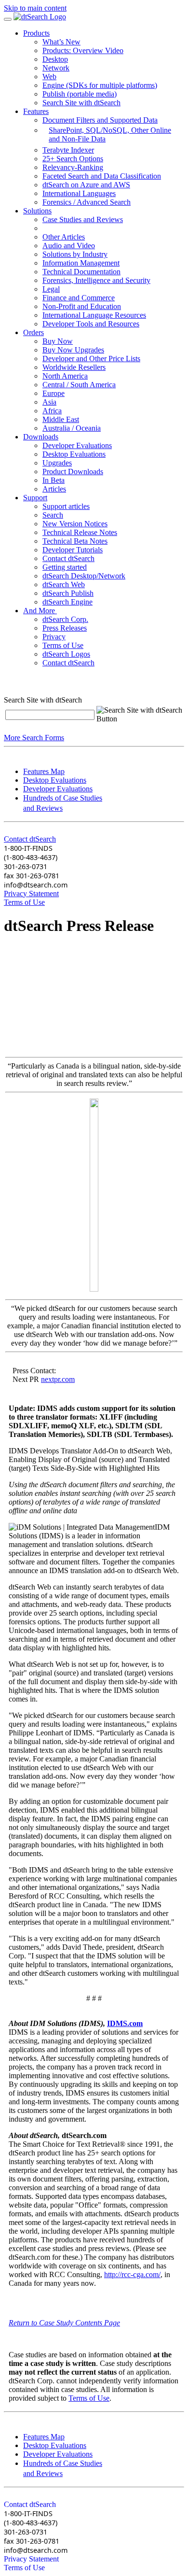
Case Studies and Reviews (83, 219)
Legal (51, 289)
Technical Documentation (81, 272)
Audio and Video (69, 246)
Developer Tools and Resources (91, 324)
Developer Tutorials (73, 550)
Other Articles (64, 237)
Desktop (55, 59)
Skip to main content (35, 8)
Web (49, 77)
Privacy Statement (31, 894)
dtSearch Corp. (65, 619)
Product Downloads (73, 472)
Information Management (81, 263)
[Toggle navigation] (8, 19)
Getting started (65, 567)
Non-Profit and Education (82, 306)
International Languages (79, 193)
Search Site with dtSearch (81, 103)
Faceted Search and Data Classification (102, 176)
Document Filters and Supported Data (100, 120)
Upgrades (57, 463)
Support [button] (35, 498)
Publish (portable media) (80, 94)
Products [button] (36, 33)
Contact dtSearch (68, 558)
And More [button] (40, 611)
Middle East (61, 419)
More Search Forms (34, 738)
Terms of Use (63, 645)
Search (53, 515)
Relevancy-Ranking (73, 167)
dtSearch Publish (68, 593)
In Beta (54, 480)
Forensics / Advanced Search (87, 202)
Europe (54, 393)
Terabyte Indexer (68, 150)
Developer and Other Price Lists (91, 359)
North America (65, 376)
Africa (52, 411)
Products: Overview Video (83, 50)
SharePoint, (67, 130)
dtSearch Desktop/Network (84, 576)
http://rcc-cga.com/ (132, 2274)
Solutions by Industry (75, 254)
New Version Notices (75, 524)
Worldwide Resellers (74, 367)
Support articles (66, 506)
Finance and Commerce (79, 298)
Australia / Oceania (72, 428)
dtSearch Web (64, 584)
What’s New (61, 42)
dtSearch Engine (67, 602)
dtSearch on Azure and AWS (86, 185)
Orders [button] (34, 332)
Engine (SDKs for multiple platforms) (100, 85)
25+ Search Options (73, 159)
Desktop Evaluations (74, 454)
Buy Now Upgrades (73, 350)
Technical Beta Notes (75, 541)
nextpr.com (58, 1379)
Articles (54, 489)
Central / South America (79, 385)
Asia (49, 402)
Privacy (54, 637)
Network (56, 68)
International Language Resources (94, 315)
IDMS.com (125, 2023)
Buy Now (58, 341)
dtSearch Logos (66, 654)
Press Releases (65, 628)
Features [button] (36, 111)
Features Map (44, 771)
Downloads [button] (41, 437)
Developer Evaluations (77, 445)
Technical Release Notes (80, 532)
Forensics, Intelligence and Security (96, 280)
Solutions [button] (37, 211)
